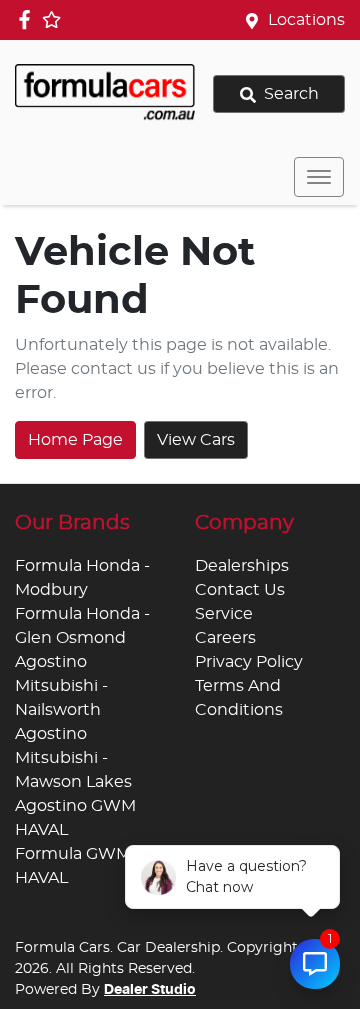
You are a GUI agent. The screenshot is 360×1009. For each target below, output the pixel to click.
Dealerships (242, 566)
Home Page (75, 440)
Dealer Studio (150, 990)
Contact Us (240, 590)
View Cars (196, 440)
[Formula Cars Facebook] (28, 19)
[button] (319, 177)
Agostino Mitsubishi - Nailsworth (61, 686)
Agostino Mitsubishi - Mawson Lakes (73, 758)
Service (224, 614)
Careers (225, 638)
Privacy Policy (249, 662)
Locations (306, 20)
